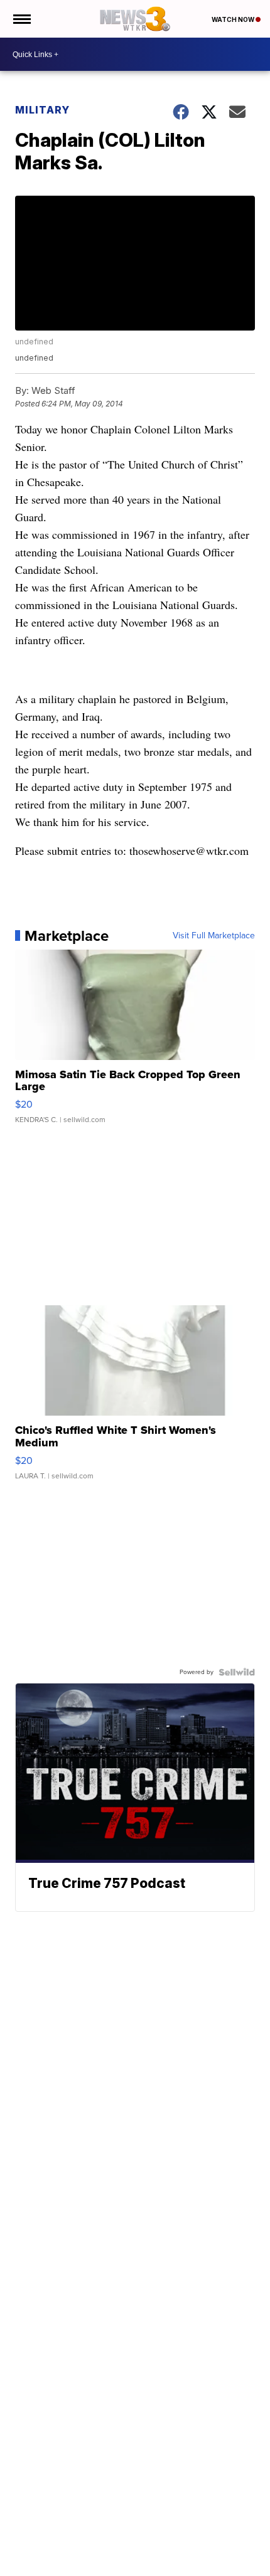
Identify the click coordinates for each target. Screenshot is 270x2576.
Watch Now (234, 19)
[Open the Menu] (21, 19)
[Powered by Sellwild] (237, 1672)
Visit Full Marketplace (214, 936)
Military (42, 110)
